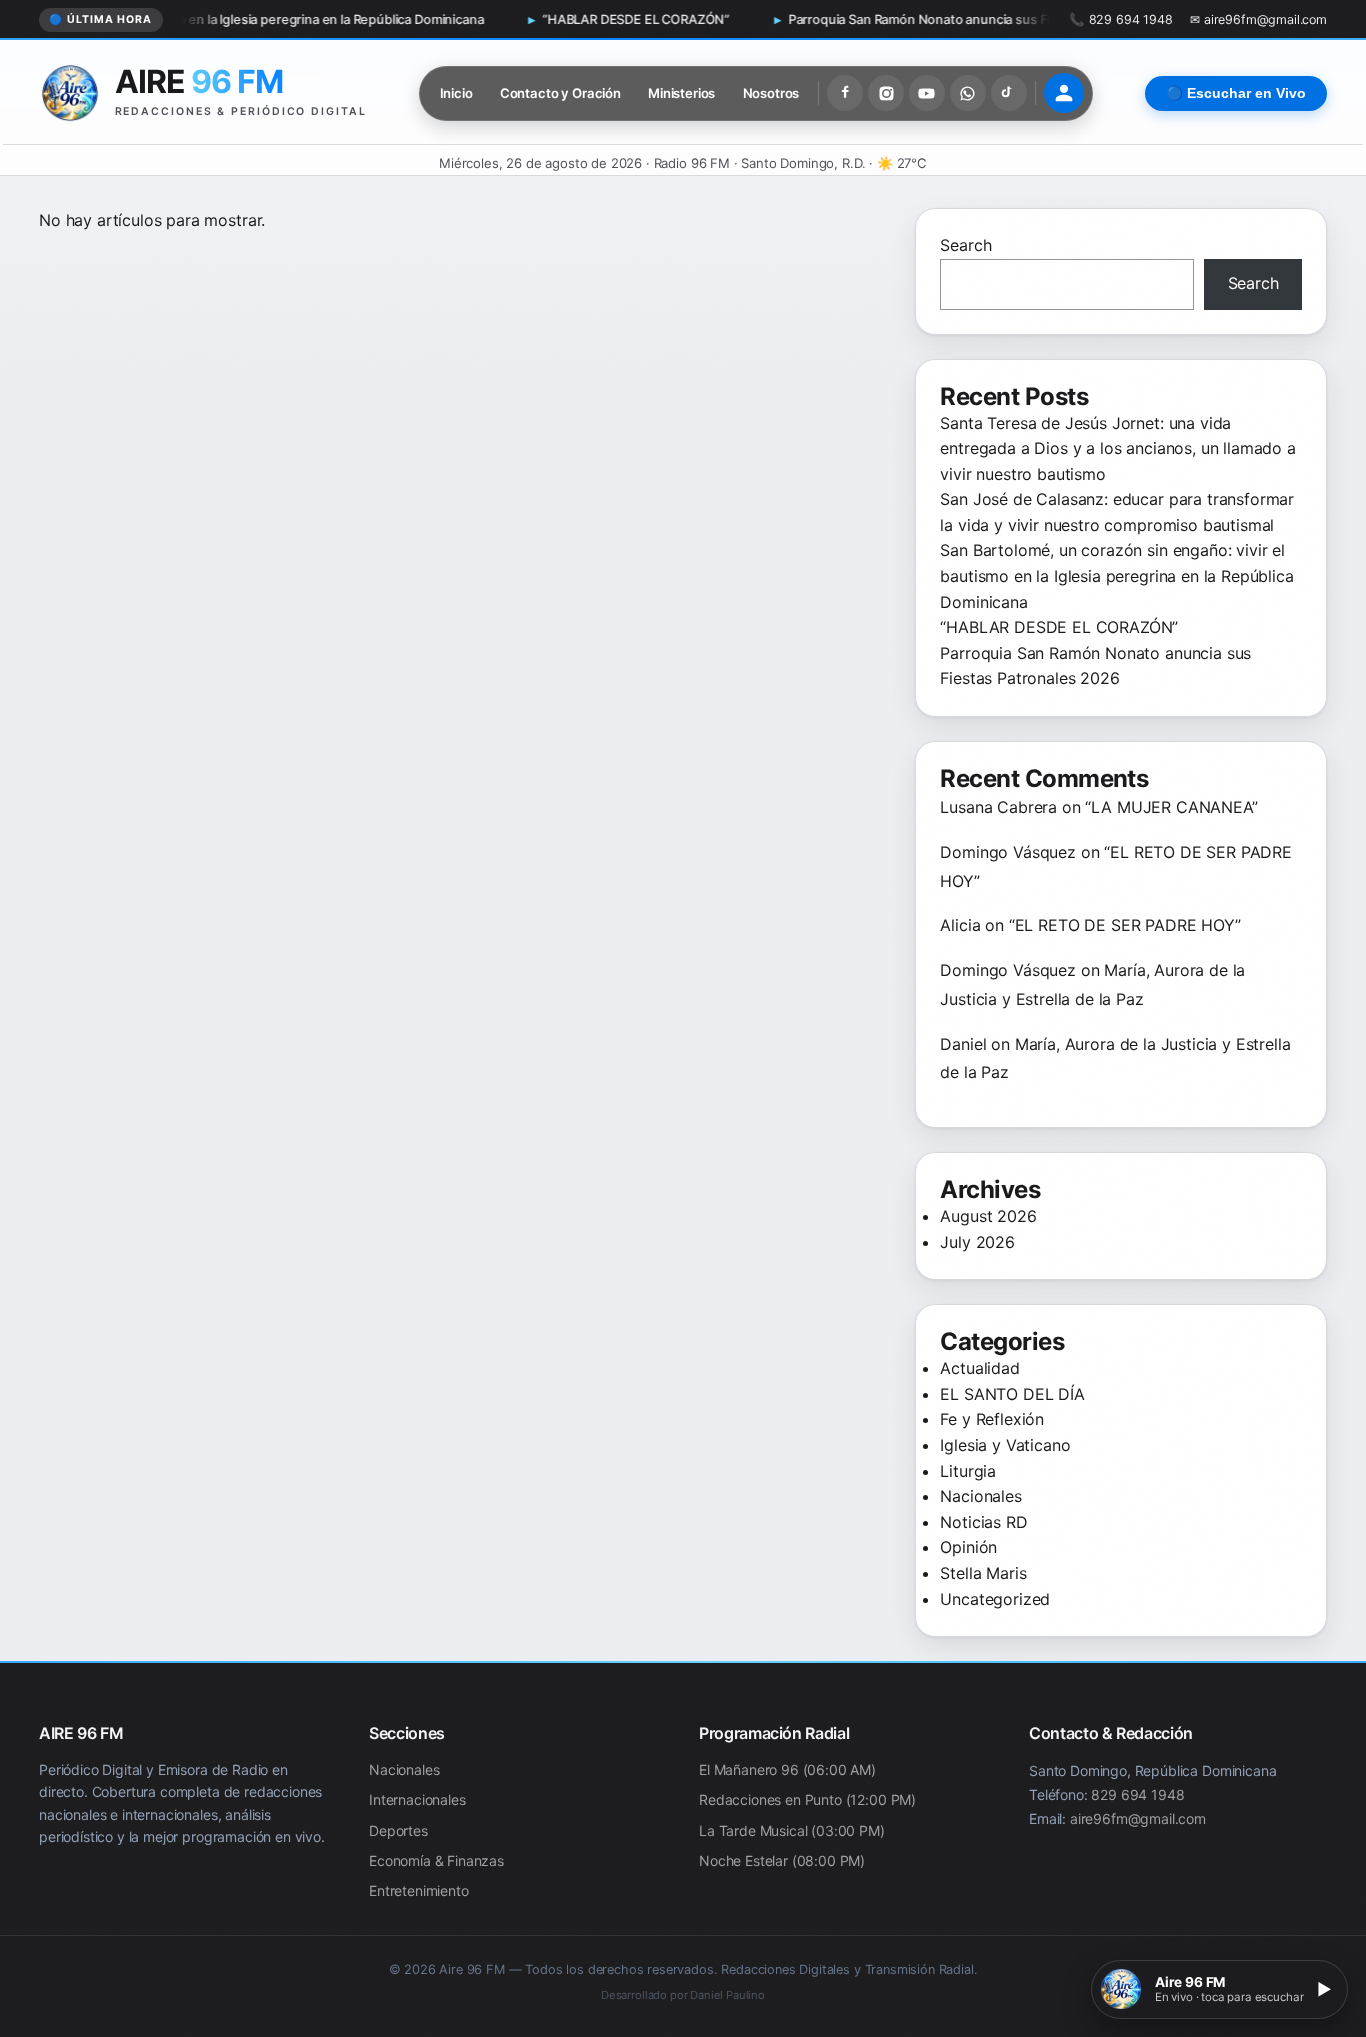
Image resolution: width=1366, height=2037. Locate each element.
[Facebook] (845, 93)
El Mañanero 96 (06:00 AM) (787, 1769)
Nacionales (980, 1496)
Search (965, 245)
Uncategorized (995, 1599)
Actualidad (979, 1368)
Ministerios (681, 93)
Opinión (968, 1547)
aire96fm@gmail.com (1138, 1818)
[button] (1219, 1989)
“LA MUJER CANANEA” (1171, 807)
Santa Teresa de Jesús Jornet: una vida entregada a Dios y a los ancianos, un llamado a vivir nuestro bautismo (1117, 448)
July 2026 (977, 1242)
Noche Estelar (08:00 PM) (782, 1860)
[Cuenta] (1064, 93)
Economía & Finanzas (436, 1860)
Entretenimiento (419, 1891)
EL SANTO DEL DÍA (1012, 1394)
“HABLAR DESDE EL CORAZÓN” (509, 19)
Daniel (963, 1044)
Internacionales (417, 1800)
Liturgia (968, 1471)
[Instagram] (886, 93)
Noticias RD (983, 1522)
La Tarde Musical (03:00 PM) (792, 1830)
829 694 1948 (1137, 1794)
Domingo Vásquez (1008, 852)
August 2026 (988, 1216)
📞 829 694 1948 (1121, 19)
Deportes (398, 1830)
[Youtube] (927, 93)
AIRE (199, 81)
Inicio (456, 93)
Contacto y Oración (560, 93)
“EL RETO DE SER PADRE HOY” (1125, 925)
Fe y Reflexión (992, 1419)
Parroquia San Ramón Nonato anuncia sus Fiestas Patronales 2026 (860, 19)
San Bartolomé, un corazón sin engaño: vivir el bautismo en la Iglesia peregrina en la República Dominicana (1116, 575)
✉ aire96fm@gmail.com (1258, 19)
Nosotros (771, 93)
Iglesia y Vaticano (1005, 1445)
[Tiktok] (1009, 93)
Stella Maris (983, 1573)
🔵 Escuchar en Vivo (1236, 93)
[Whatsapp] (968, 93)
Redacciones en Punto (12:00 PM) (807, 1800)
